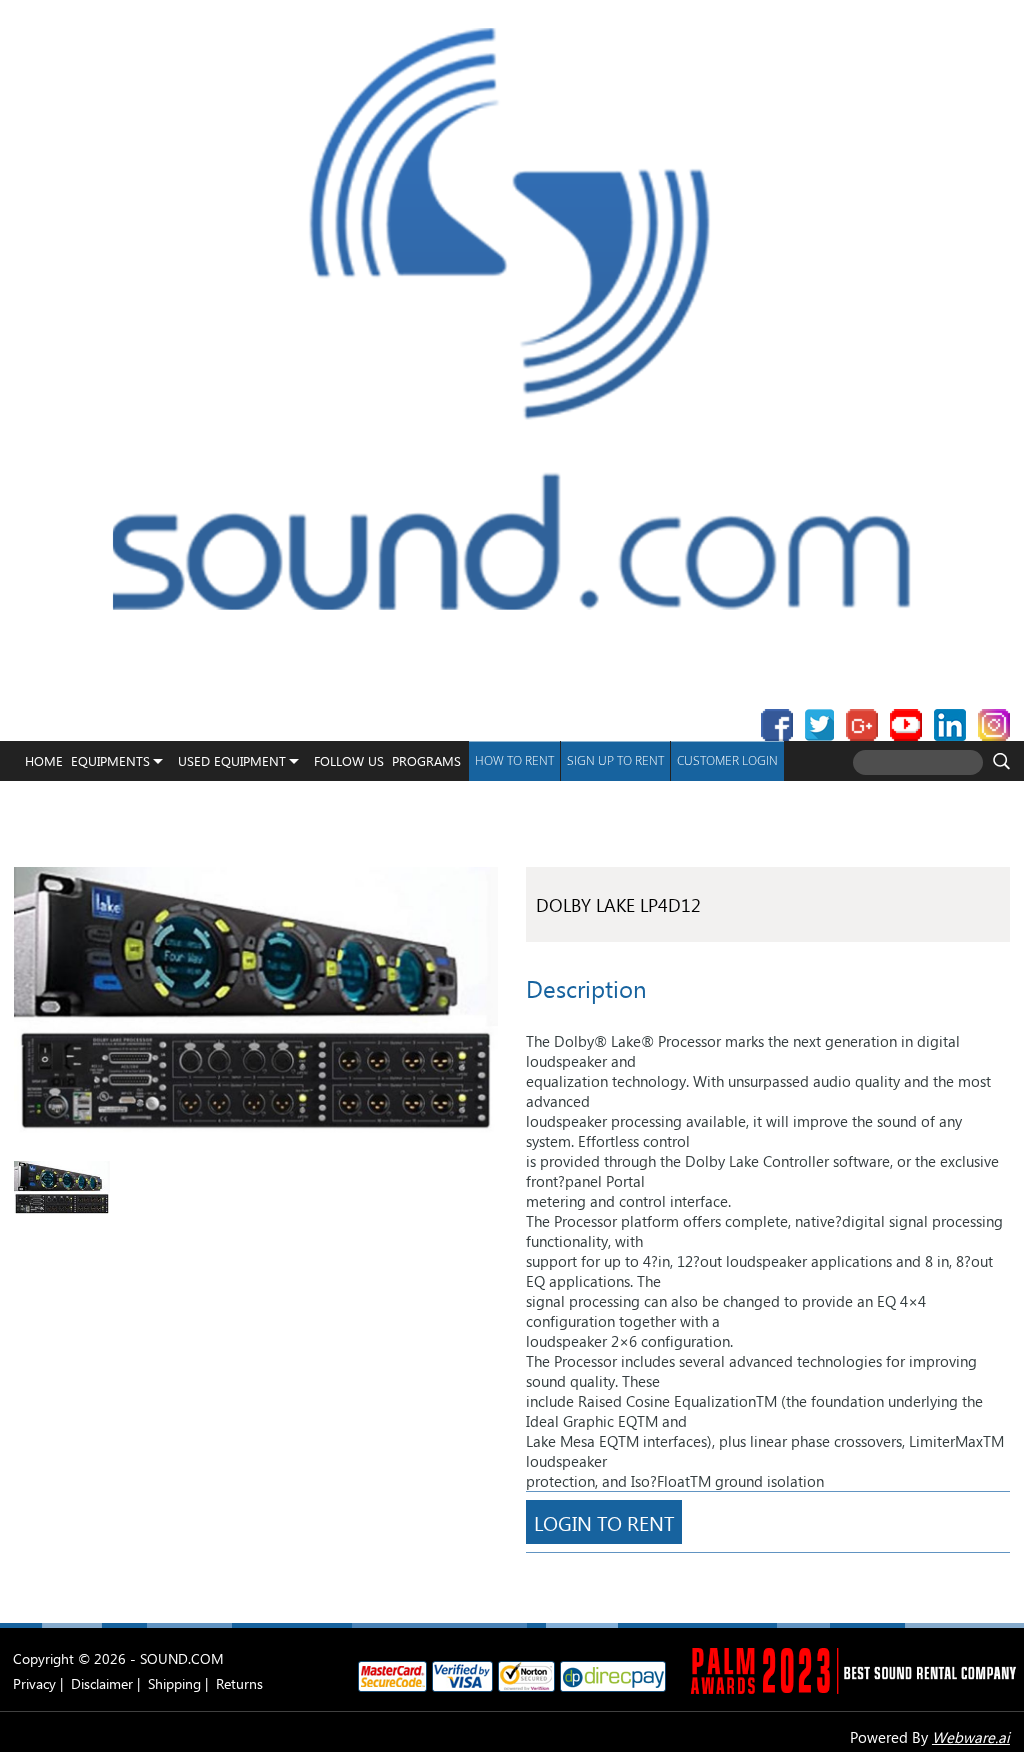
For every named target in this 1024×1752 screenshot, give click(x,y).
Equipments (110, 760)
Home (44, 760)
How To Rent (514, 760)
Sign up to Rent (615, 760)
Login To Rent (604, 1522)
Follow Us (349, 760)
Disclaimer (102, 1683)
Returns (239, 1683)
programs (426, 760)
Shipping (174, 1683)
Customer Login (727, 760)
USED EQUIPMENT (232, 760)
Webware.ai (971, 1737)
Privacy (34, 1683)
